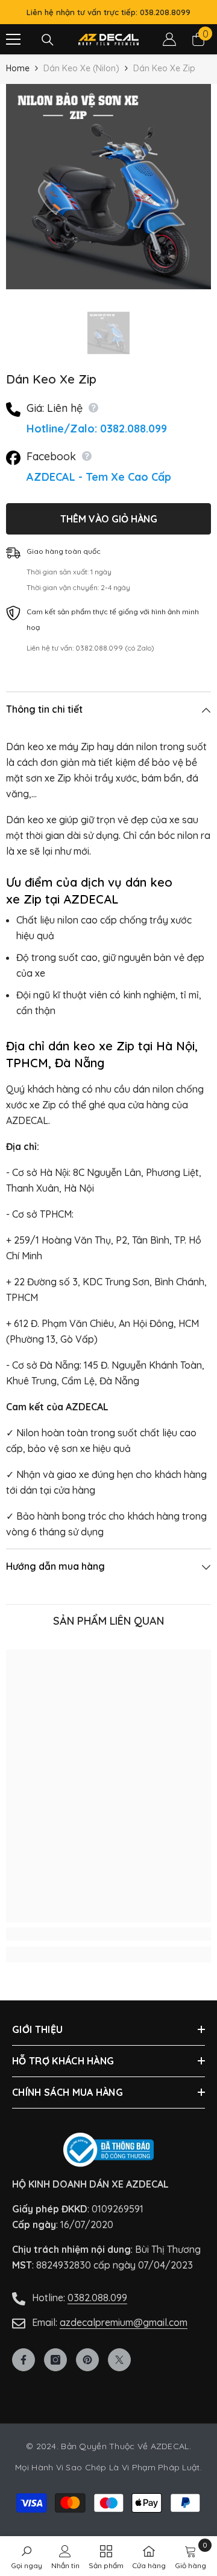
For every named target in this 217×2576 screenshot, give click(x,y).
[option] (108, 187)
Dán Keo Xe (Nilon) (81, 68)
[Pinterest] (87, 2360)
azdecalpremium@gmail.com (124, 2322)
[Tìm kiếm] (48, 40)
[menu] (13, 39)
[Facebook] (24, 2360)
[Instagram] (55, 2360)
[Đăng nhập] (169, 39)
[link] (108, 1934)
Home (18, 68)
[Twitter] (119, 2360)
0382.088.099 (97, 2298)
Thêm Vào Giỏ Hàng (109, 519)
